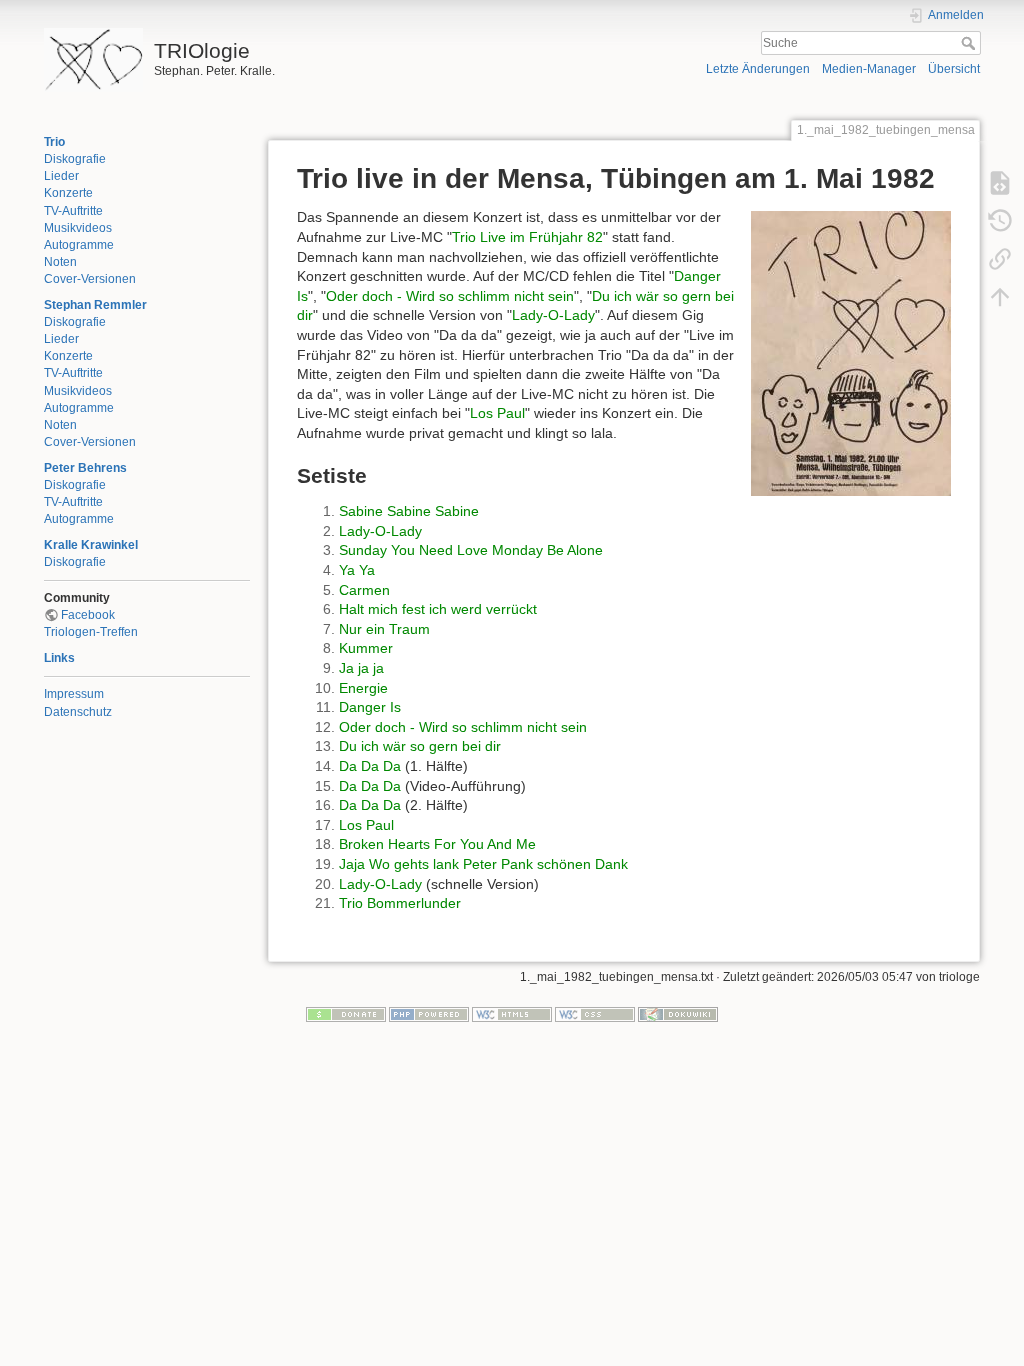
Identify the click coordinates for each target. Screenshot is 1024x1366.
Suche (970, 43)
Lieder (61, 176)
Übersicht (954, 69)
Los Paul (497, 413)
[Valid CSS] (595, 1014)
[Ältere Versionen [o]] (1000, 220)
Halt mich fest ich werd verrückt (438, 609)
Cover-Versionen (90, 279)
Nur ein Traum (384, 629)
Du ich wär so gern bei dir (420, 746)
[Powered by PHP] (429, 1014)
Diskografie (75, 159)
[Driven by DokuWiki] (678, 1014)
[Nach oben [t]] (1000, 296)
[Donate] (346, 1014)
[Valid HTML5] (512, 1014)
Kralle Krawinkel (91, 545)
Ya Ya (357, 570)
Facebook (88, 615)
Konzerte (68, 193)
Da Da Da (370, 766)
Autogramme (79, 245)
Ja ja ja (361, 668)
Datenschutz (78, 712)
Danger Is (370, 707)
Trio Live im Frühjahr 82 (527, 237)
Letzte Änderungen (758, 69)
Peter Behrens (85, 468)
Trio (54, 142)
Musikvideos (78, 228)
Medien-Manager (869, 69)
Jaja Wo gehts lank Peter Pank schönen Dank (483, 864)
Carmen (364, 590)
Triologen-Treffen (91, 632)
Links (59, 658)
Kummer (366, 648)
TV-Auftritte (73, 211)
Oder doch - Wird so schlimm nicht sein (450, 296)
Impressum (74, 694)
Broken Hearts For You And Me (437, 844)
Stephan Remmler (95, 305)
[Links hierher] (1000, 258)
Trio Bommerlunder (400, 903)
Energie (363, 688)
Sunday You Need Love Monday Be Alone (471, 550)
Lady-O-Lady (553, 315)
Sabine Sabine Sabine (409, 511)
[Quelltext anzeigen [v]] (1000, 182)
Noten (60, 262)
